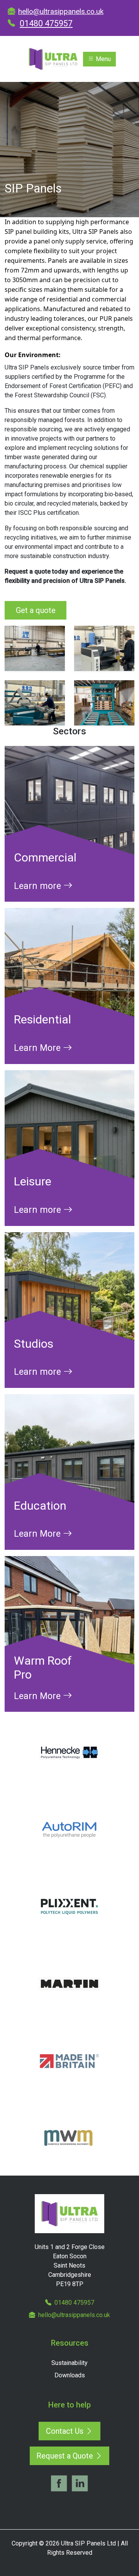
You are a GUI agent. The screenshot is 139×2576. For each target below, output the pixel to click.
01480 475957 (46, 23)
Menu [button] (103, 59)
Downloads (70, 2375)
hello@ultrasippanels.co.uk (61, 11)
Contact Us (66, 2431)
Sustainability (69, 2363)
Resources (70, 2343)
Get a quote (36, 610)
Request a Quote (66, 2456)
